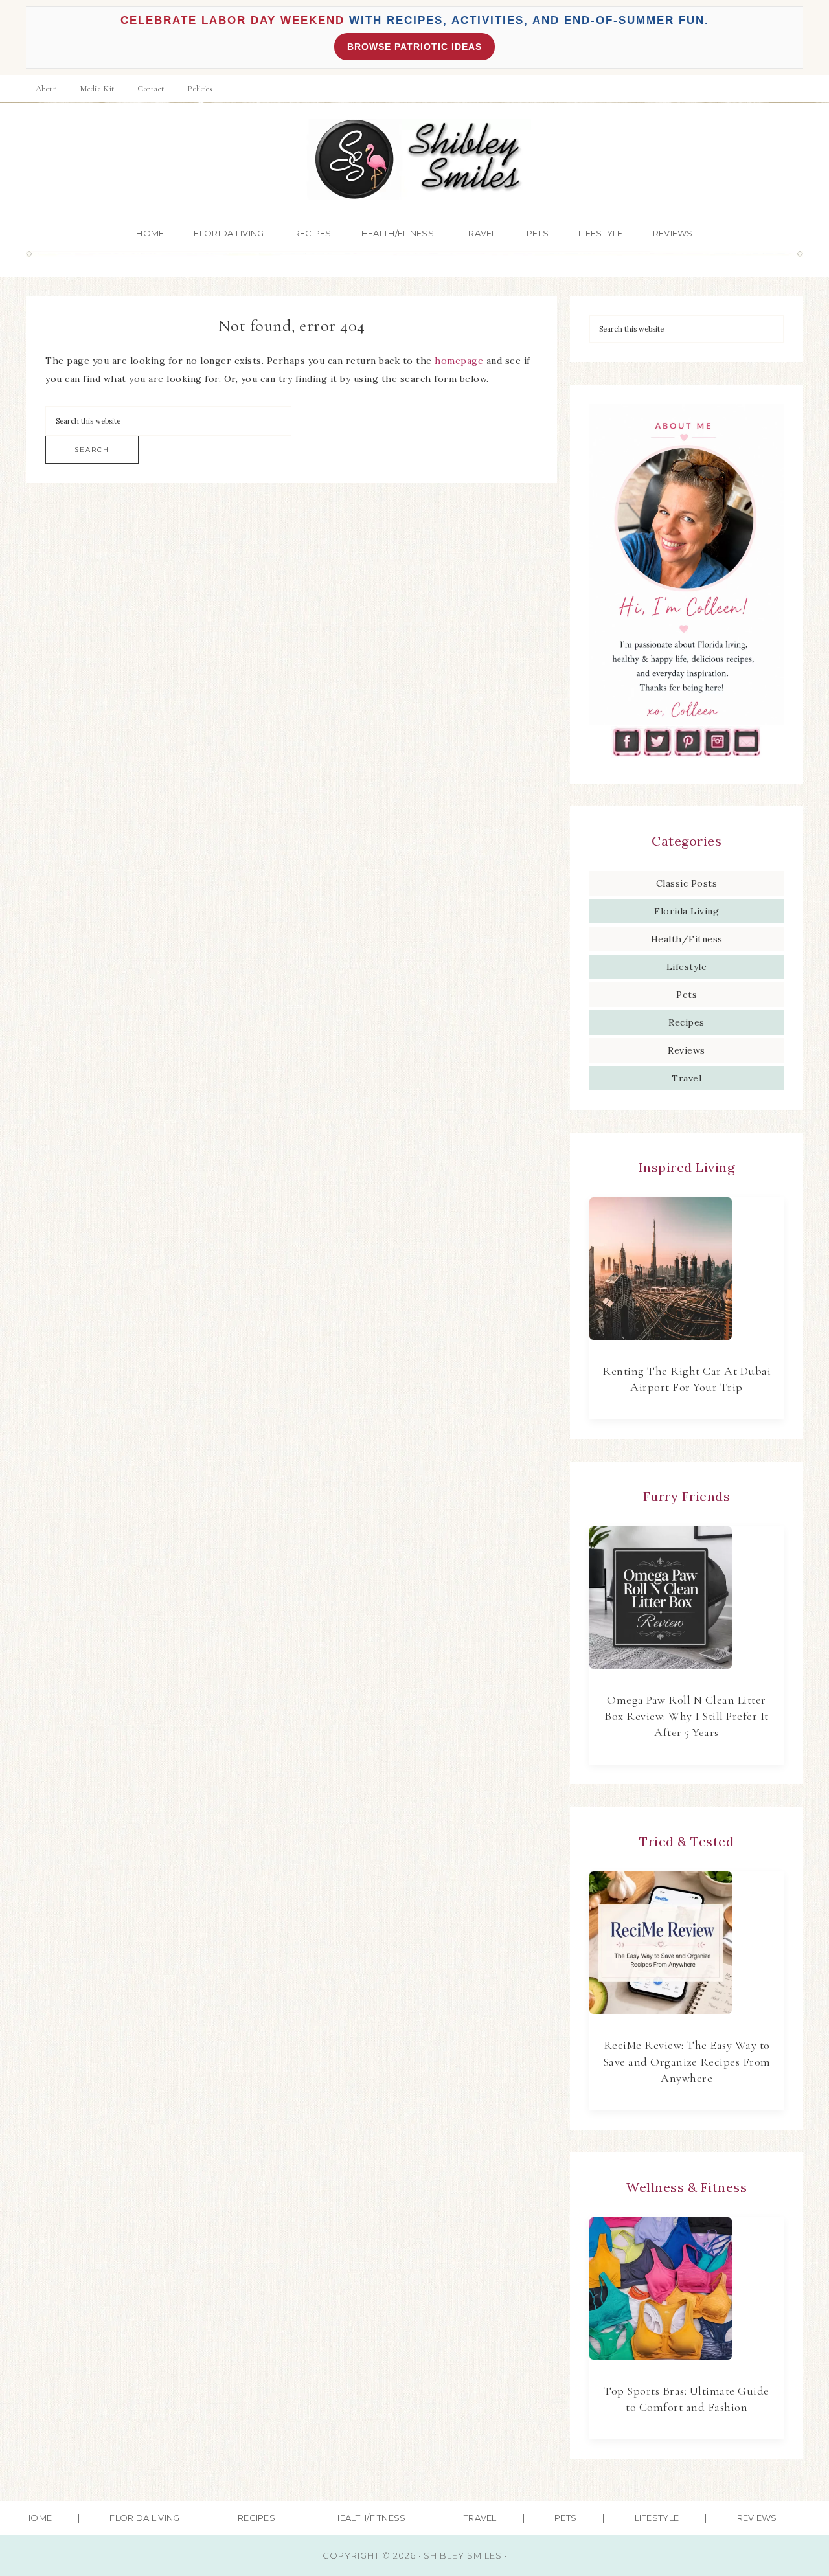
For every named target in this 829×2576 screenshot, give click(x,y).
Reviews (687, 1050)
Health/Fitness (687, 939)
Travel (687, 1078)
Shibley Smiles (414, 160)
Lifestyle (687, 967)
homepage (459, 361)
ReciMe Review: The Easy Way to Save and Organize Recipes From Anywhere (687, 2061)
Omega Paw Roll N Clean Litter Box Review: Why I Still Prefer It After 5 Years (687, 1716)
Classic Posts (687, 883)
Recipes (687, 1022)
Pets (687, 995)
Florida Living (687, 911)
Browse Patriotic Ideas (414, 47)
